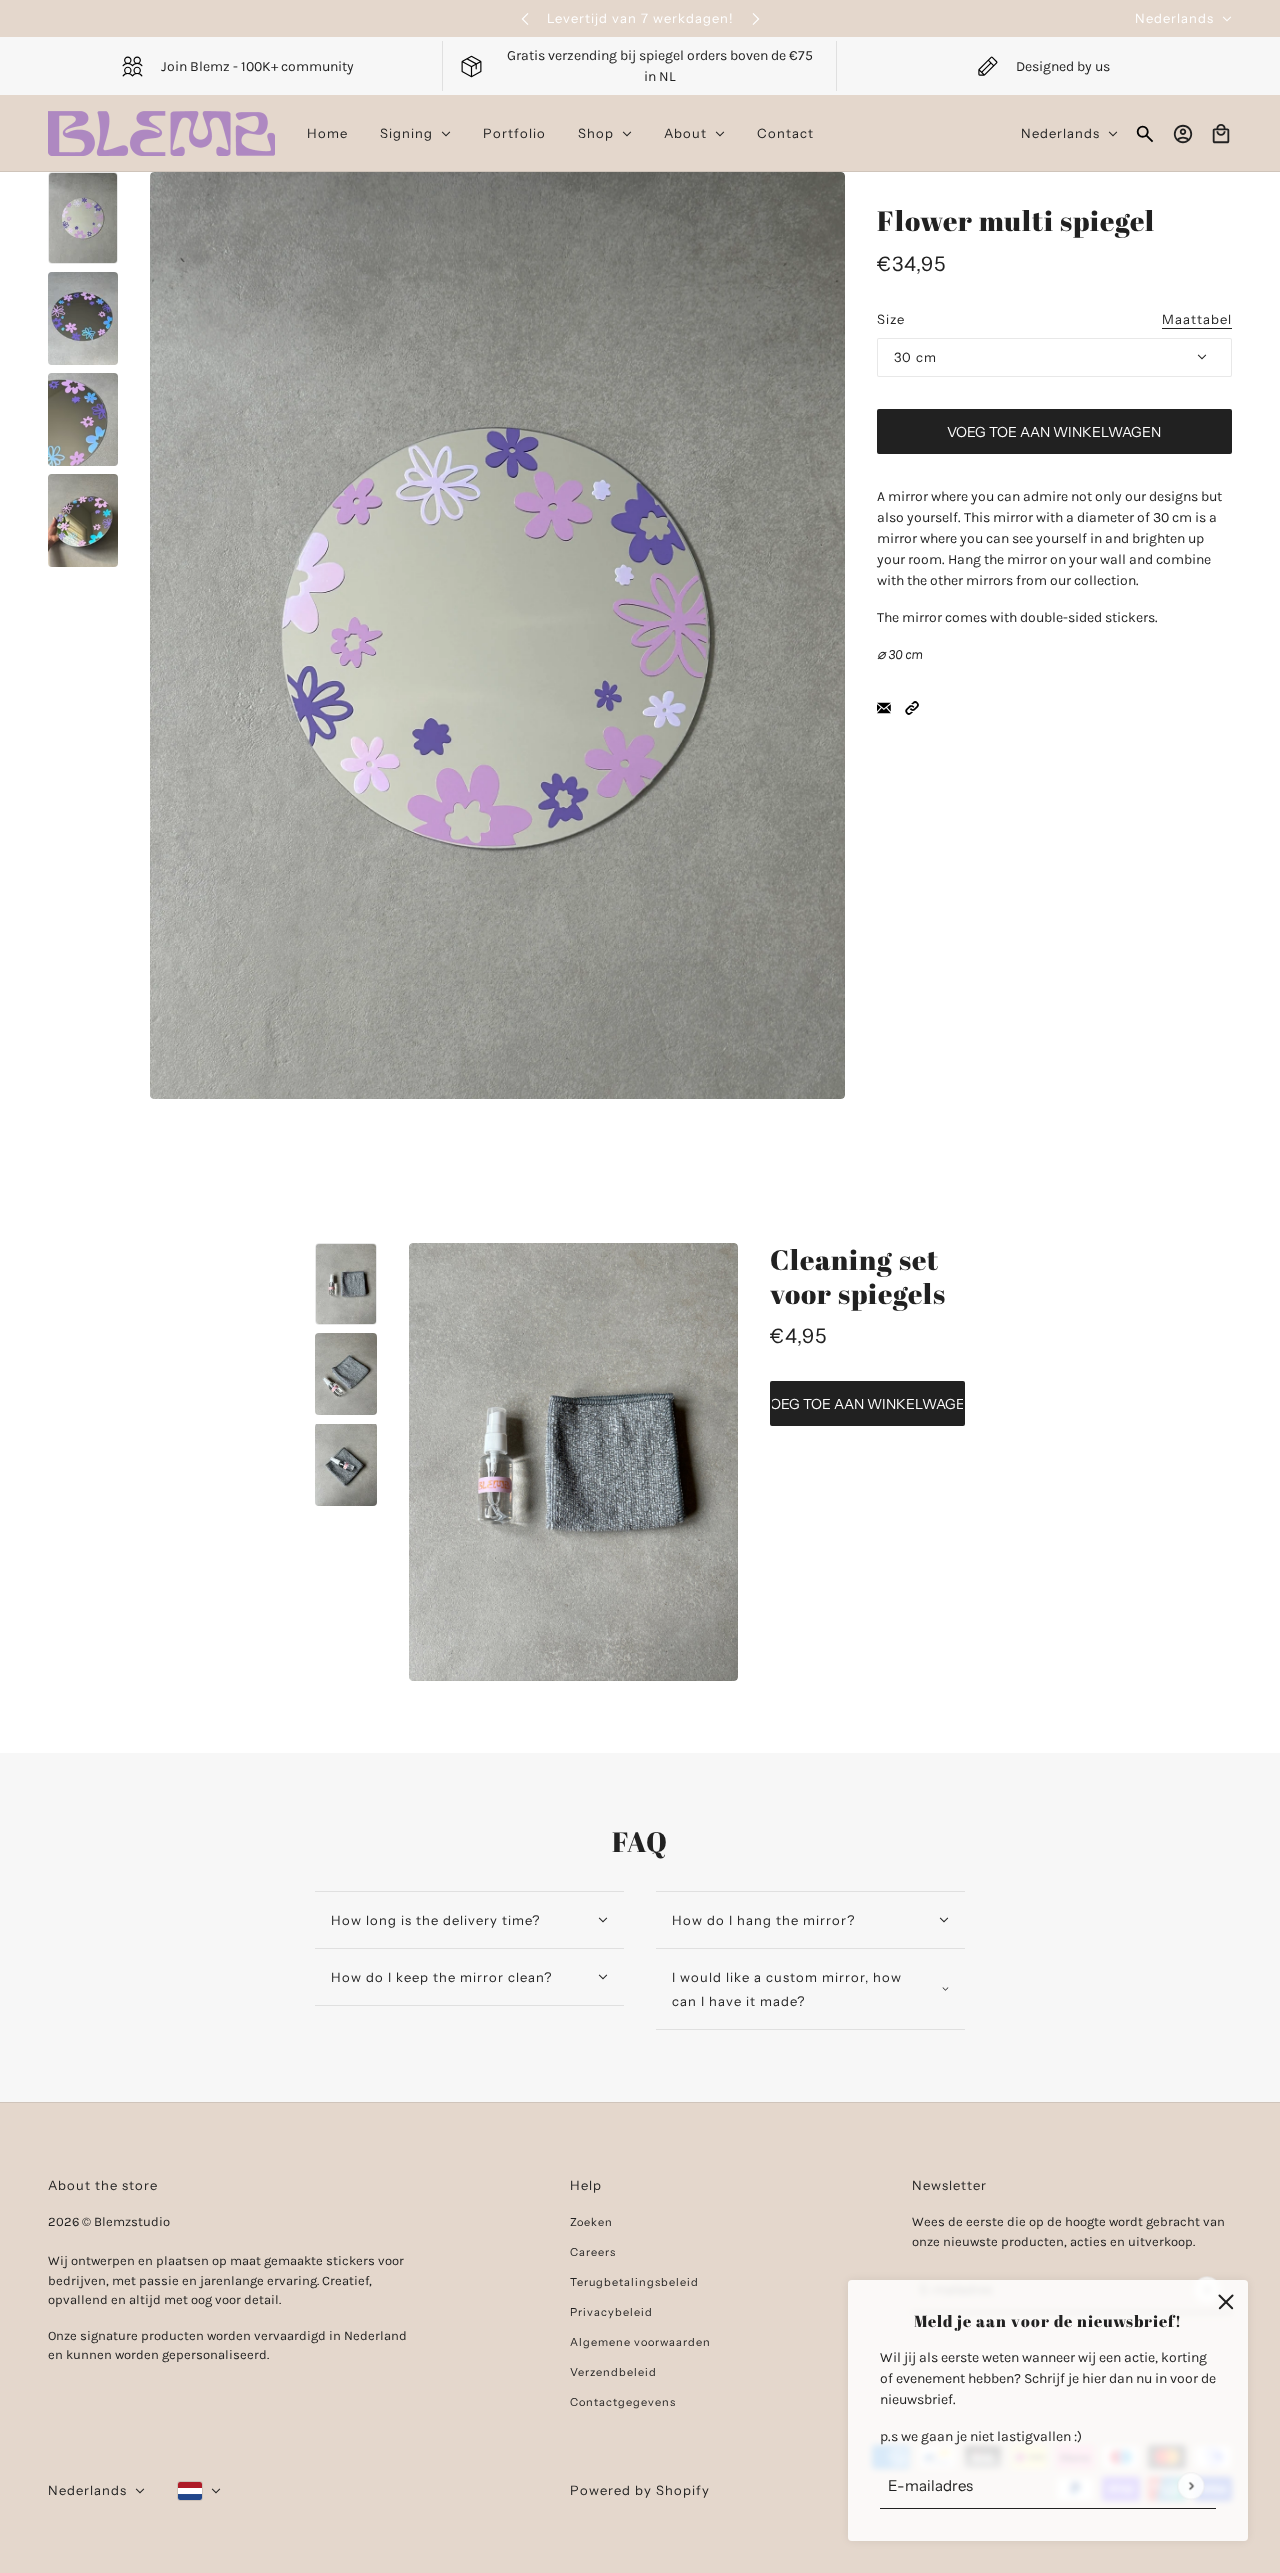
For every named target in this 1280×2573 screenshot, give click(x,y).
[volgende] (756, 18)
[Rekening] (1183, 134)
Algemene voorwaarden (640, 2342)
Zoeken (591, 2222)
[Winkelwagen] (1221, 134)
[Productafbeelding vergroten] (497, 635)
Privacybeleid (611, 2312)
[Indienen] (1190, 2485)
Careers (593, 2252)
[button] (912, 707)
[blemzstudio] (161, 133)
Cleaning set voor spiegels (858, 1276)
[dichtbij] (1226, 2302)
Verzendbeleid (613, 2372)
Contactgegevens (623, 2402)
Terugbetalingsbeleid (634, 2282)
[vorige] (525, 18)
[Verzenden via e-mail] (884, 707)
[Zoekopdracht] (1145, 134)
